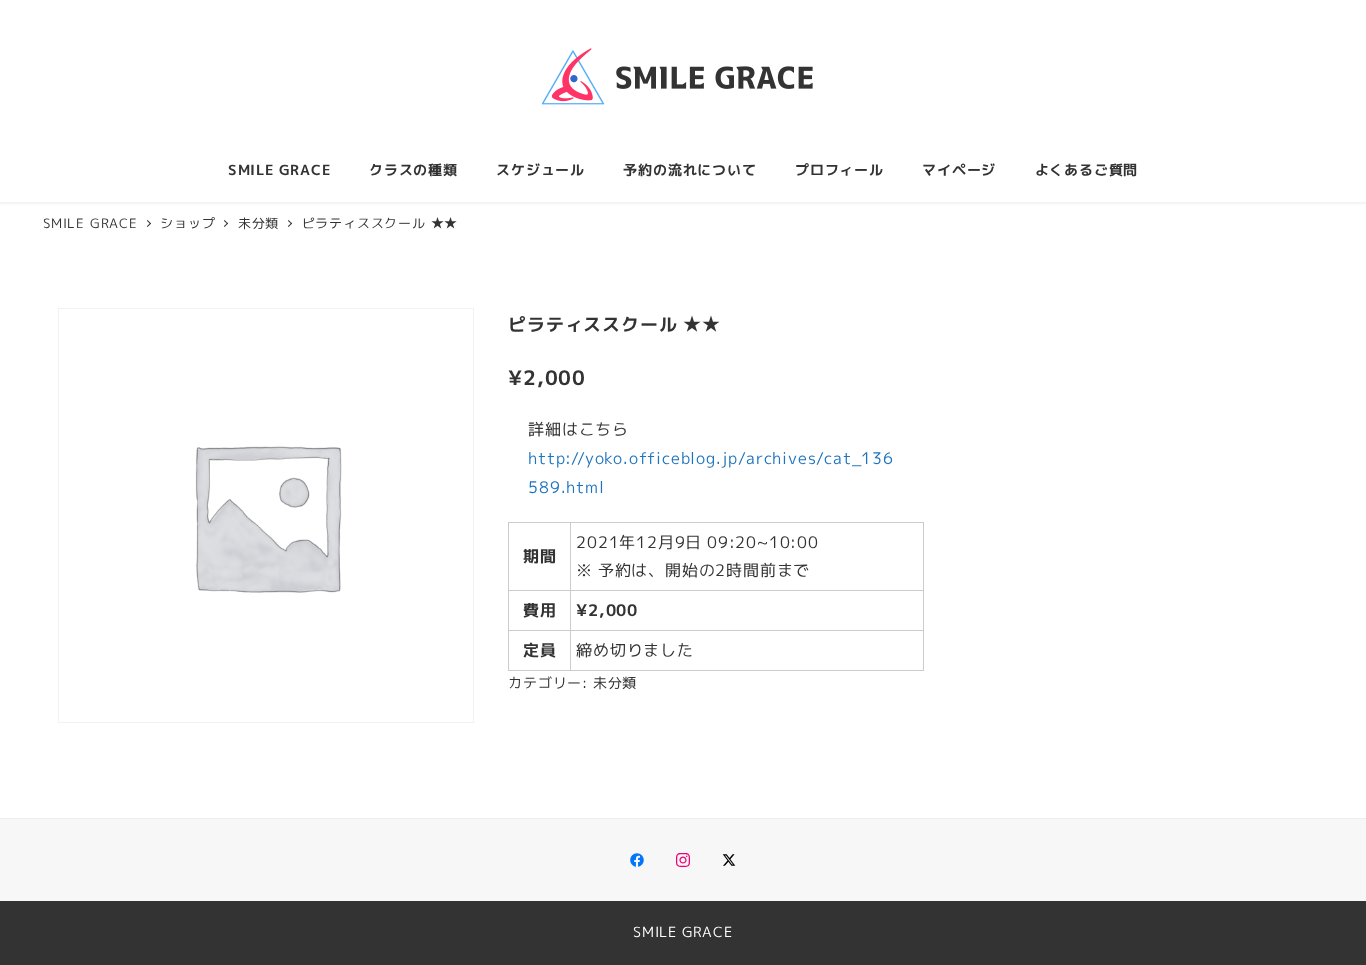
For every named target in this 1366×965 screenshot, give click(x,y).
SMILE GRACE (683, 932)
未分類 (615, 683)
